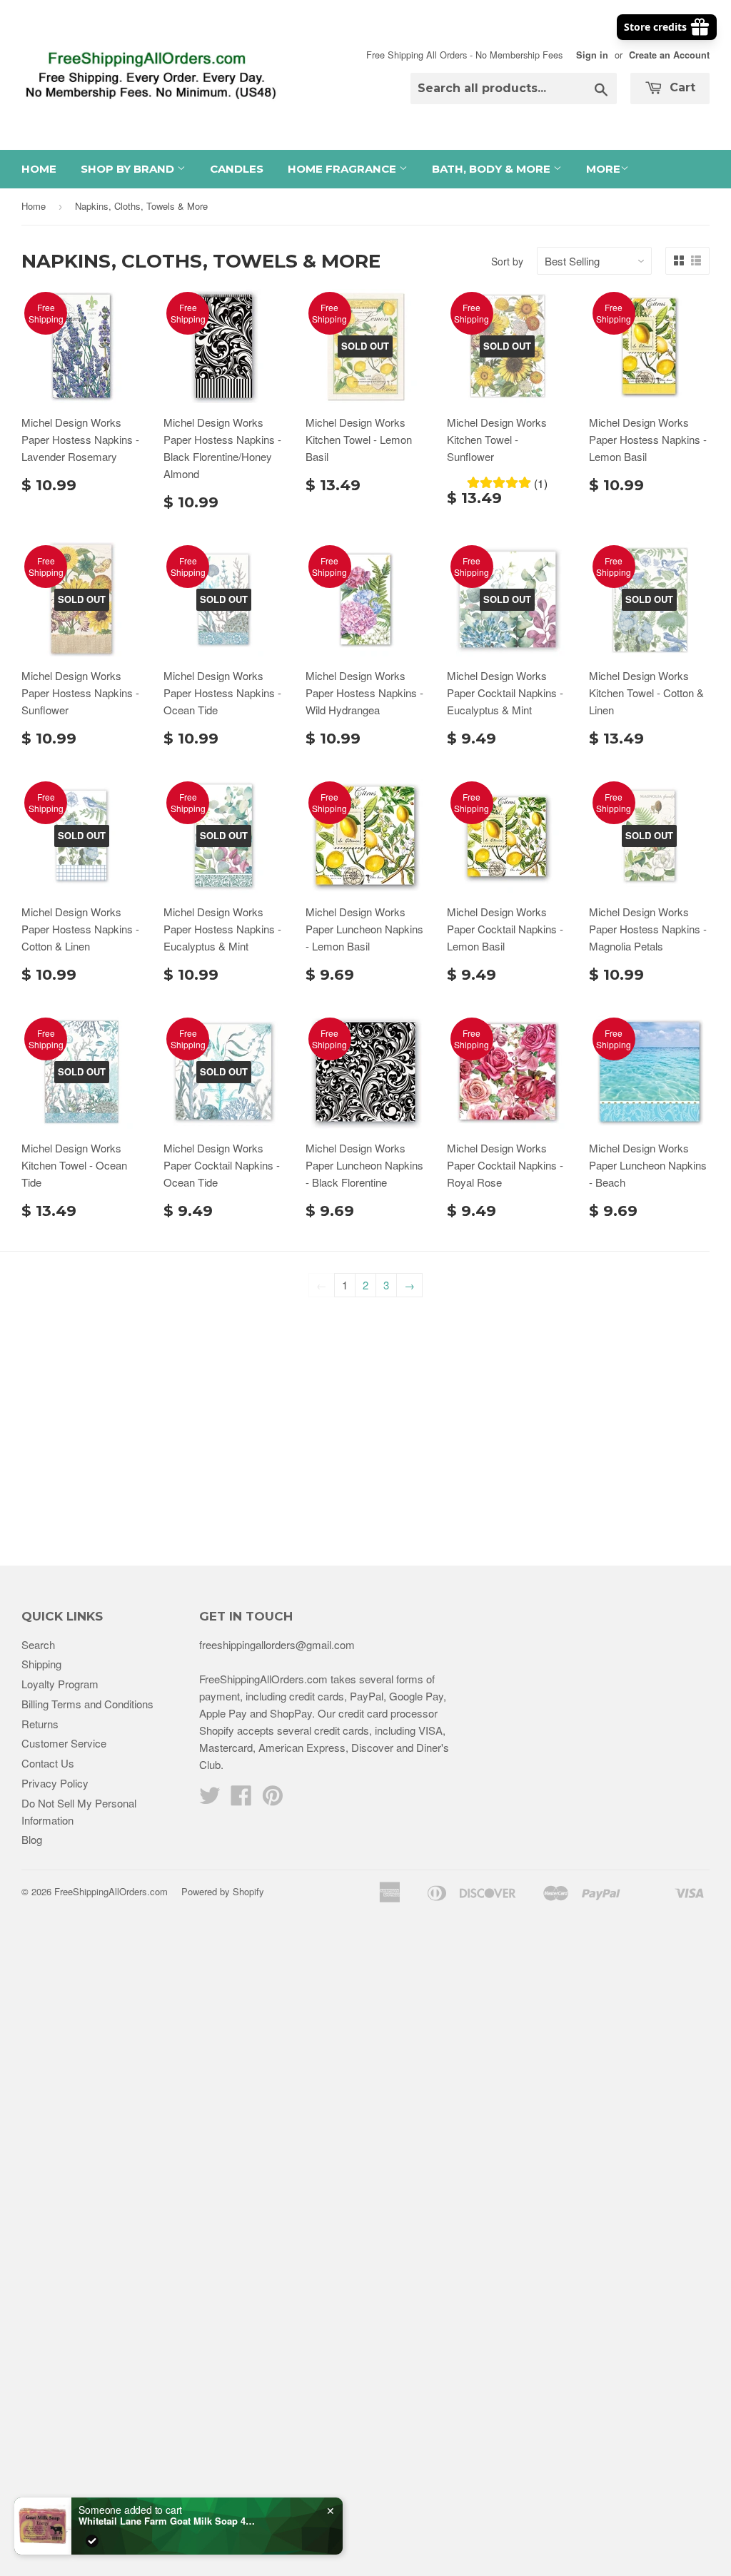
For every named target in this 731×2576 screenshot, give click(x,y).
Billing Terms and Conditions (87, 1704)
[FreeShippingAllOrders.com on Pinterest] (273, 1799)
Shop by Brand (129, 169)
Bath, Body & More (493, 169)
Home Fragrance (343, 169)
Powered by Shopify (223, 1891)
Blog (32, 1839)
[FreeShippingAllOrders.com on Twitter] (210, 1799)
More (603, 169)
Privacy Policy (55, 1783)
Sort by (507, 261)
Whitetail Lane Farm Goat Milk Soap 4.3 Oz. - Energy (168, 2521)
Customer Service (64, 1743)
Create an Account (669, 55)
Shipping (41, 1664)
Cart (681, 87)
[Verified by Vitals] (92, 2541)
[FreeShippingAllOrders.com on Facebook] (241, 1799)
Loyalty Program (60, 1684)
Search (38, 1644)
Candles (237, 169)
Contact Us (48, 1763)
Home (39, 169)
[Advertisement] (365, 1423)
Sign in (592, 55)
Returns (40, 1724)
